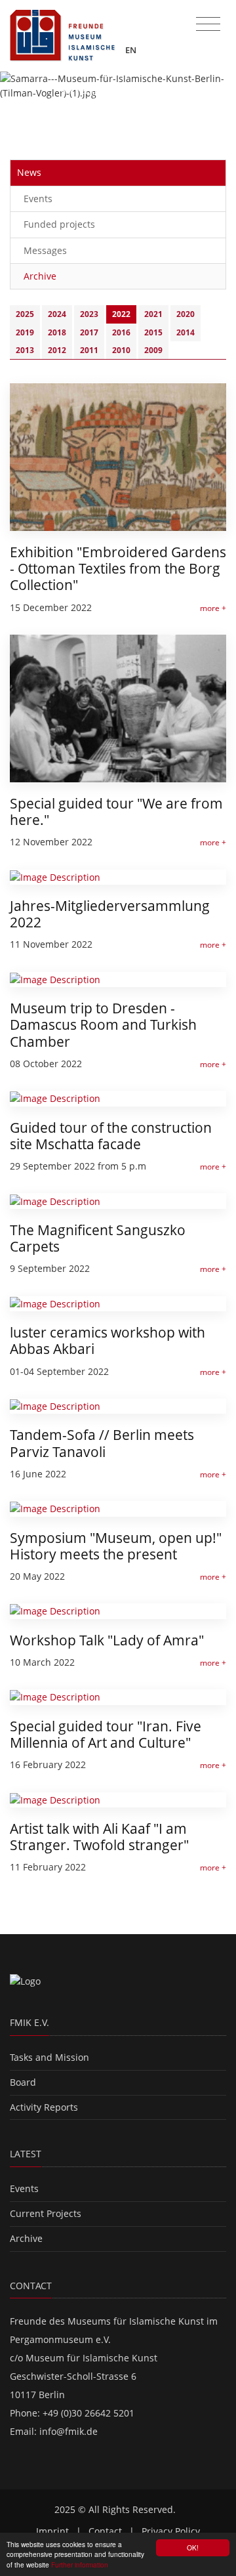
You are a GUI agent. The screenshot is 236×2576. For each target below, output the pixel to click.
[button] (18, 103)
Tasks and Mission (49, 2057)
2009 (153, 350)
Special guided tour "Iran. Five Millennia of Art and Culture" (106, 1734)
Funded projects (59, 224)
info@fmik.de (69, 2431)
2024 (57, 314)
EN (132, 50)
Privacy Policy (171, 2531)
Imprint (52, 2531)
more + (213, 608)
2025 (25, 314)
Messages (45, 250)
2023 (89, 314)
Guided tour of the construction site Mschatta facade (111, 1136)
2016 (121, 332)
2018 (57, 332)
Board (23, 2082)
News (29, 172)
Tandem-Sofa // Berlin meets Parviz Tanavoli (102, 1443)
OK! (193, 2547)
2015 (153, 332)
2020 (186, 314)
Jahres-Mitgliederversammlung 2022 (110, 914)
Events (38, 199)
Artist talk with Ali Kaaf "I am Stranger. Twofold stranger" (99, 1837)
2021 (153, 314)
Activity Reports (44, 2107)
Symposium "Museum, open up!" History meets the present (116, 1546)
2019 (25, 332)
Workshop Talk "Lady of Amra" (107, 1640)
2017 (89, 332)
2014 (186, 332)
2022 (121, 314)
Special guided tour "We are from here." (116, 812)
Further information (80, 2565)
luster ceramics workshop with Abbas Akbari (108, 1341)
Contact (105, 2531)
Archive (40, 276)
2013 (25, 350)
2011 (89, 350)
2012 (57, 350)
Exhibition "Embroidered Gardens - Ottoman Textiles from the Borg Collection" (118, 568)
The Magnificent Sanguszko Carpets (98, 1238)
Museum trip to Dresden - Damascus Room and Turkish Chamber (103, 1024)
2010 (121, 350)
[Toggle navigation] (208, 24)
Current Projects (46, 2213)
